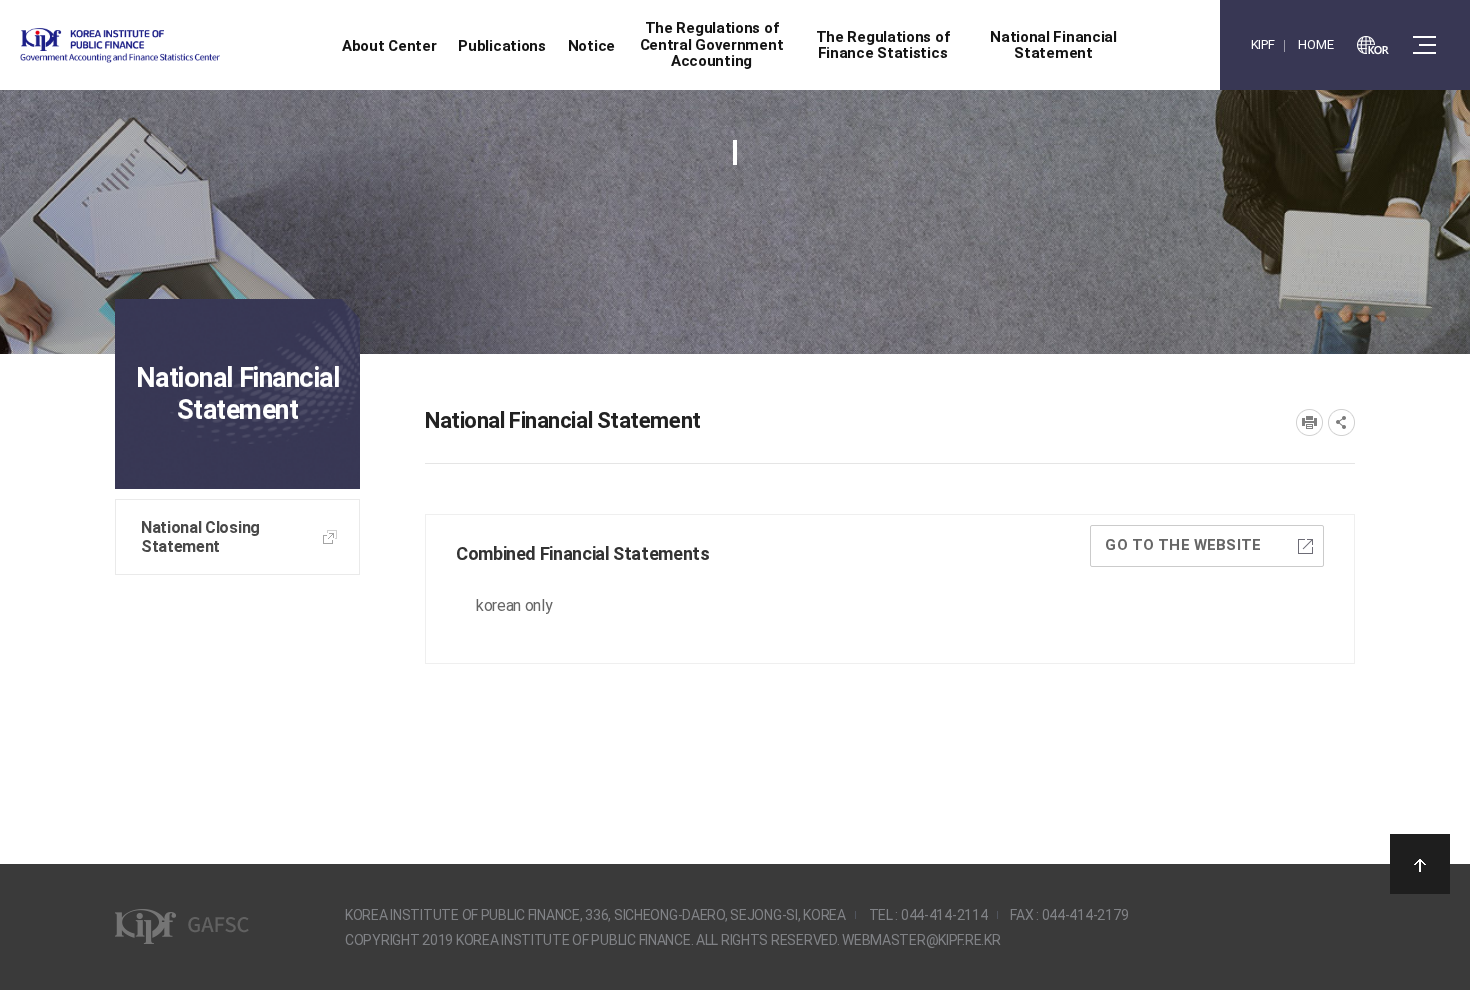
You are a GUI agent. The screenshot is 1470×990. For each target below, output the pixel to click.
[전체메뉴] (1424, 45)
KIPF (1263, 44)
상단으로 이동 (1420, 864)
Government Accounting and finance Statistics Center (173, 45)
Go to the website (1183, 545)
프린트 (1309, 422)
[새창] (1373, 45)
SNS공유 (1341, 422)
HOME (1315, 44)
